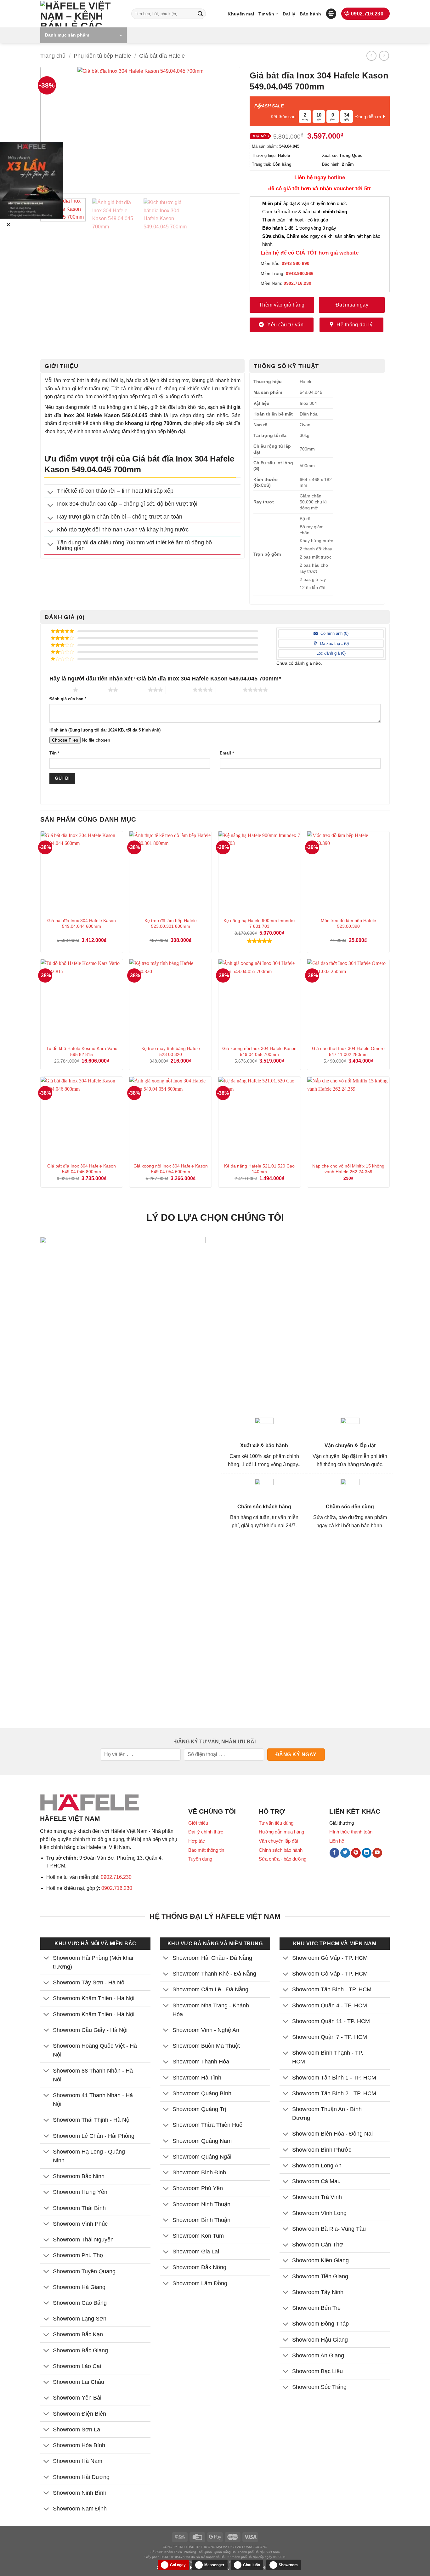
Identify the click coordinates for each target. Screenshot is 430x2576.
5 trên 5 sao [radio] (229, 690)
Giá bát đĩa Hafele (162, 56)
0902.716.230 (116, 1877)
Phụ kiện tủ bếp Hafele (102, 56)
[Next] (226, 130)
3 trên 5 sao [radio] (135, 690)
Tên (54, 753)
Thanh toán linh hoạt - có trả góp (295, 220)
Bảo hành (310, 14)
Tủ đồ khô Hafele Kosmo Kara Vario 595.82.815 (82, 1051)
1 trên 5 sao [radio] (60, 690)
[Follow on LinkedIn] (367, 1853)
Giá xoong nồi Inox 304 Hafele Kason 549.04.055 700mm (259, 1051)
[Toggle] (51, 493)
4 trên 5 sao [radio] (179, 690)
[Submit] (200, 14)
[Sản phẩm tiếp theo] (384, 56)
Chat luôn (252, 2565)
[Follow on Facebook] (334, 1853)
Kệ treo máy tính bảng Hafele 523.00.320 (171, 1051)
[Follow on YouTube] (377, 1853)
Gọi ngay (178, 2565)
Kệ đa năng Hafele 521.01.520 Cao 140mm (259, 1169)
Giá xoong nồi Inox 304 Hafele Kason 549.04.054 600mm (171, 1169)
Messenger (214, 2565)
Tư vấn (266, 14)
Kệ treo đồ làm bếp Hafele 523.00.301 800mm (171, 924)
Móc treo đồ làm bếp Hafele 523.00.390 (348, 924)
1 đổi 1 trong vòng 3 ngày (299, 228)
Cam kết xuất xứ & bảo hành (305, 212)
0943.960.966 (300, 273)
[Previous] (55, 130)
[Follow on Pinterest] (356, 1853)
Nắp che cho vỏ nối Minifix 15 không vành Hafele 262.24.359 (348, 1169)
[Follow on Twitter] (345, 1853)
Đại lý (289, 14)
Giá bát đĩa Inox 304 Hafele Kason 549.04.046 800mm (82, 1169)
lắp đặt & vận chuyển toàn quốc (305, 203)
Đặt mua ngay (352, 305)
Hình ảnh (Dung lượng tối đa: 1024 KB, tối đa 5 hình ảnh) (105, 730)
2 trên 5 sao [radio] (95, 690)
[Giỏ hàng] (331, 14)
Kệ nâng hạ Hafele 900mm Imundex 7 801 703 (260, 924)
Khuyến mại (241, 14)
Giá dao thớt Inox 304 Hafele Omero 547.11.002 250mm (348, 1051)
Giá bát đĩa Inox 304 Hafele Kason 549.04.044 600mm (82, 924)
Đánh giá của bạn (68, 699)
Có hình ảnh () (334, 633)
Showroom (288, 2565)
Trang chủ (53, 56)
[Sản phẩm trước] (371, 56)
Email (227, 753)
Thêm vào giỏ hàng (282, 305)
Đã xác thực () (334, 643)
